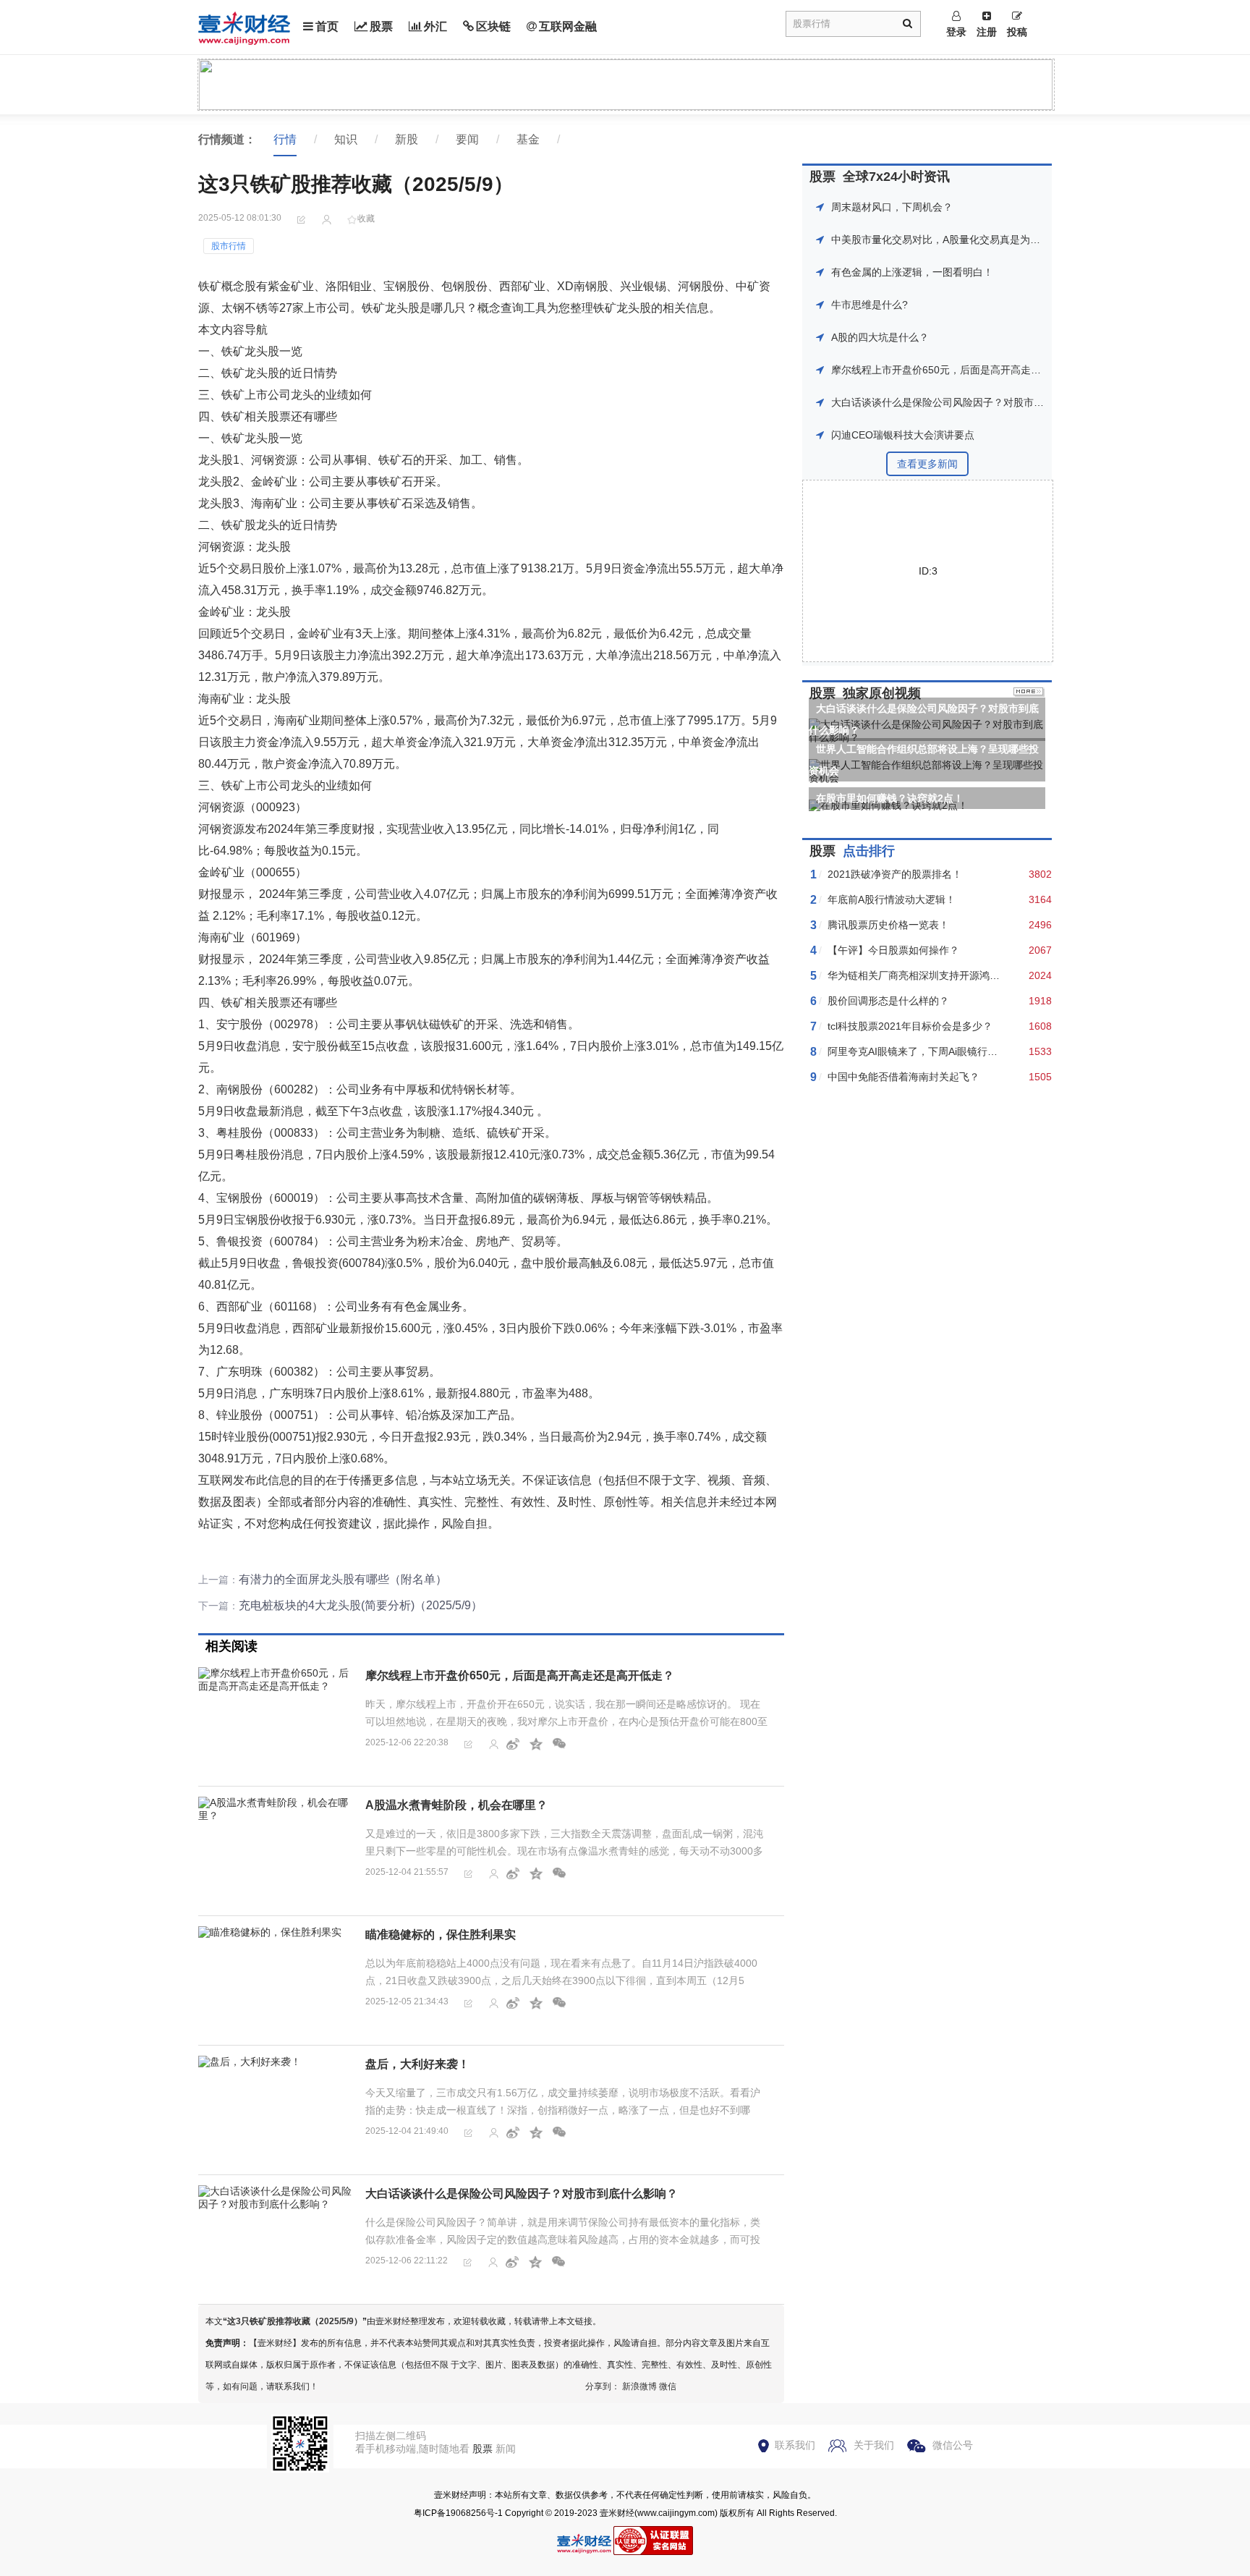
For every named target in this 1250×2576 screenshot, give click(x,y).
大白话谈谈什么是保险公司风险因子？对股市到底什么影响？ (522, 2194)
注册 (987, 32)
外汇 (435, 26)
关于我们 (874, 2445)
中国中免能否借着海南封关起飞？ (904, 1077)
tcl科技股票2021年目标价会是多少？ (910, 1026)
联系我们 (795, 2445)
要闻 (467, 139)
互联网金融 (568, 26)
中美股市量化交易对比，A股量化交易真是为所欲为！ (951, 240)
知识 (346, 139)
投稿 (1017, 32)
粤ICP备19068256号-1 (458, 2513)
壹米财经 (617, 2513)
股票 (381, 26)
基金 (528, 139)
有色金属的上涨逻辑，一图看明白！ (912, 272)
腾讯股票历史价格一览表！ (888, 925)
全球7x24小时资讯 (896, 177)
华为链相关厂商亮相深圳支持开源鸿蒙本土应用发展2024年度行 (971, 975)
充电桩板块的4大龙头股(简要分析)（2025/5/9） (361, 1605)
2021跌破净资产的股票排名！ (895, 874)
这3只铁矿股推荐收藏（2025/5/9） (295, 2321)
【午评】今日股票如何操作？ (893, 950)
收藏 (366, 219)
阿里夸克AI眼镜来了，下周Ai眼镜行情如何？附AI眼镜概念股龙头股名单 (988, 1051)
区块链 (493, 26)
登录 (956, 32)
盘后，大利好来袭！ (417, 2064)
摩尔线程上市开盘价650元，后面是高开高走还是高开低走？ (520, 1675)
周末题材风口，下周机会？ (892, 207)
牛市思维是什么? (870, 305)
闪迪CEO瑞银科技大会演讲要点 (903, 435)
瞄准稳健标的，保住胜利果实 (441, 1935)
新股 (407, 139)
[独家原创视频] (1029, 693)
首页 (327, 26)
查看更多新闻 (927, 464)
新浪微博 (639, 2386)
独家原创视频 (882, 693)
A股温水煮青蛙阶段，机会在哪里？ (456, 1805)
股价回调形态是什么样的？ (888, 1001)
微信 (668, 2386)
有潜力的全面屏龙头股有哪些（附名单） (343, 1579)
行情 (285, 139)
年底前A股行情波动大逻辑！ (892, 899)
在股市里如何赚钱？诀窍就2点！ (890, 798)
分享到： (603, 2386)
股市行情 (229, 246)
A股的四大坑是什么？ (880, 337)
